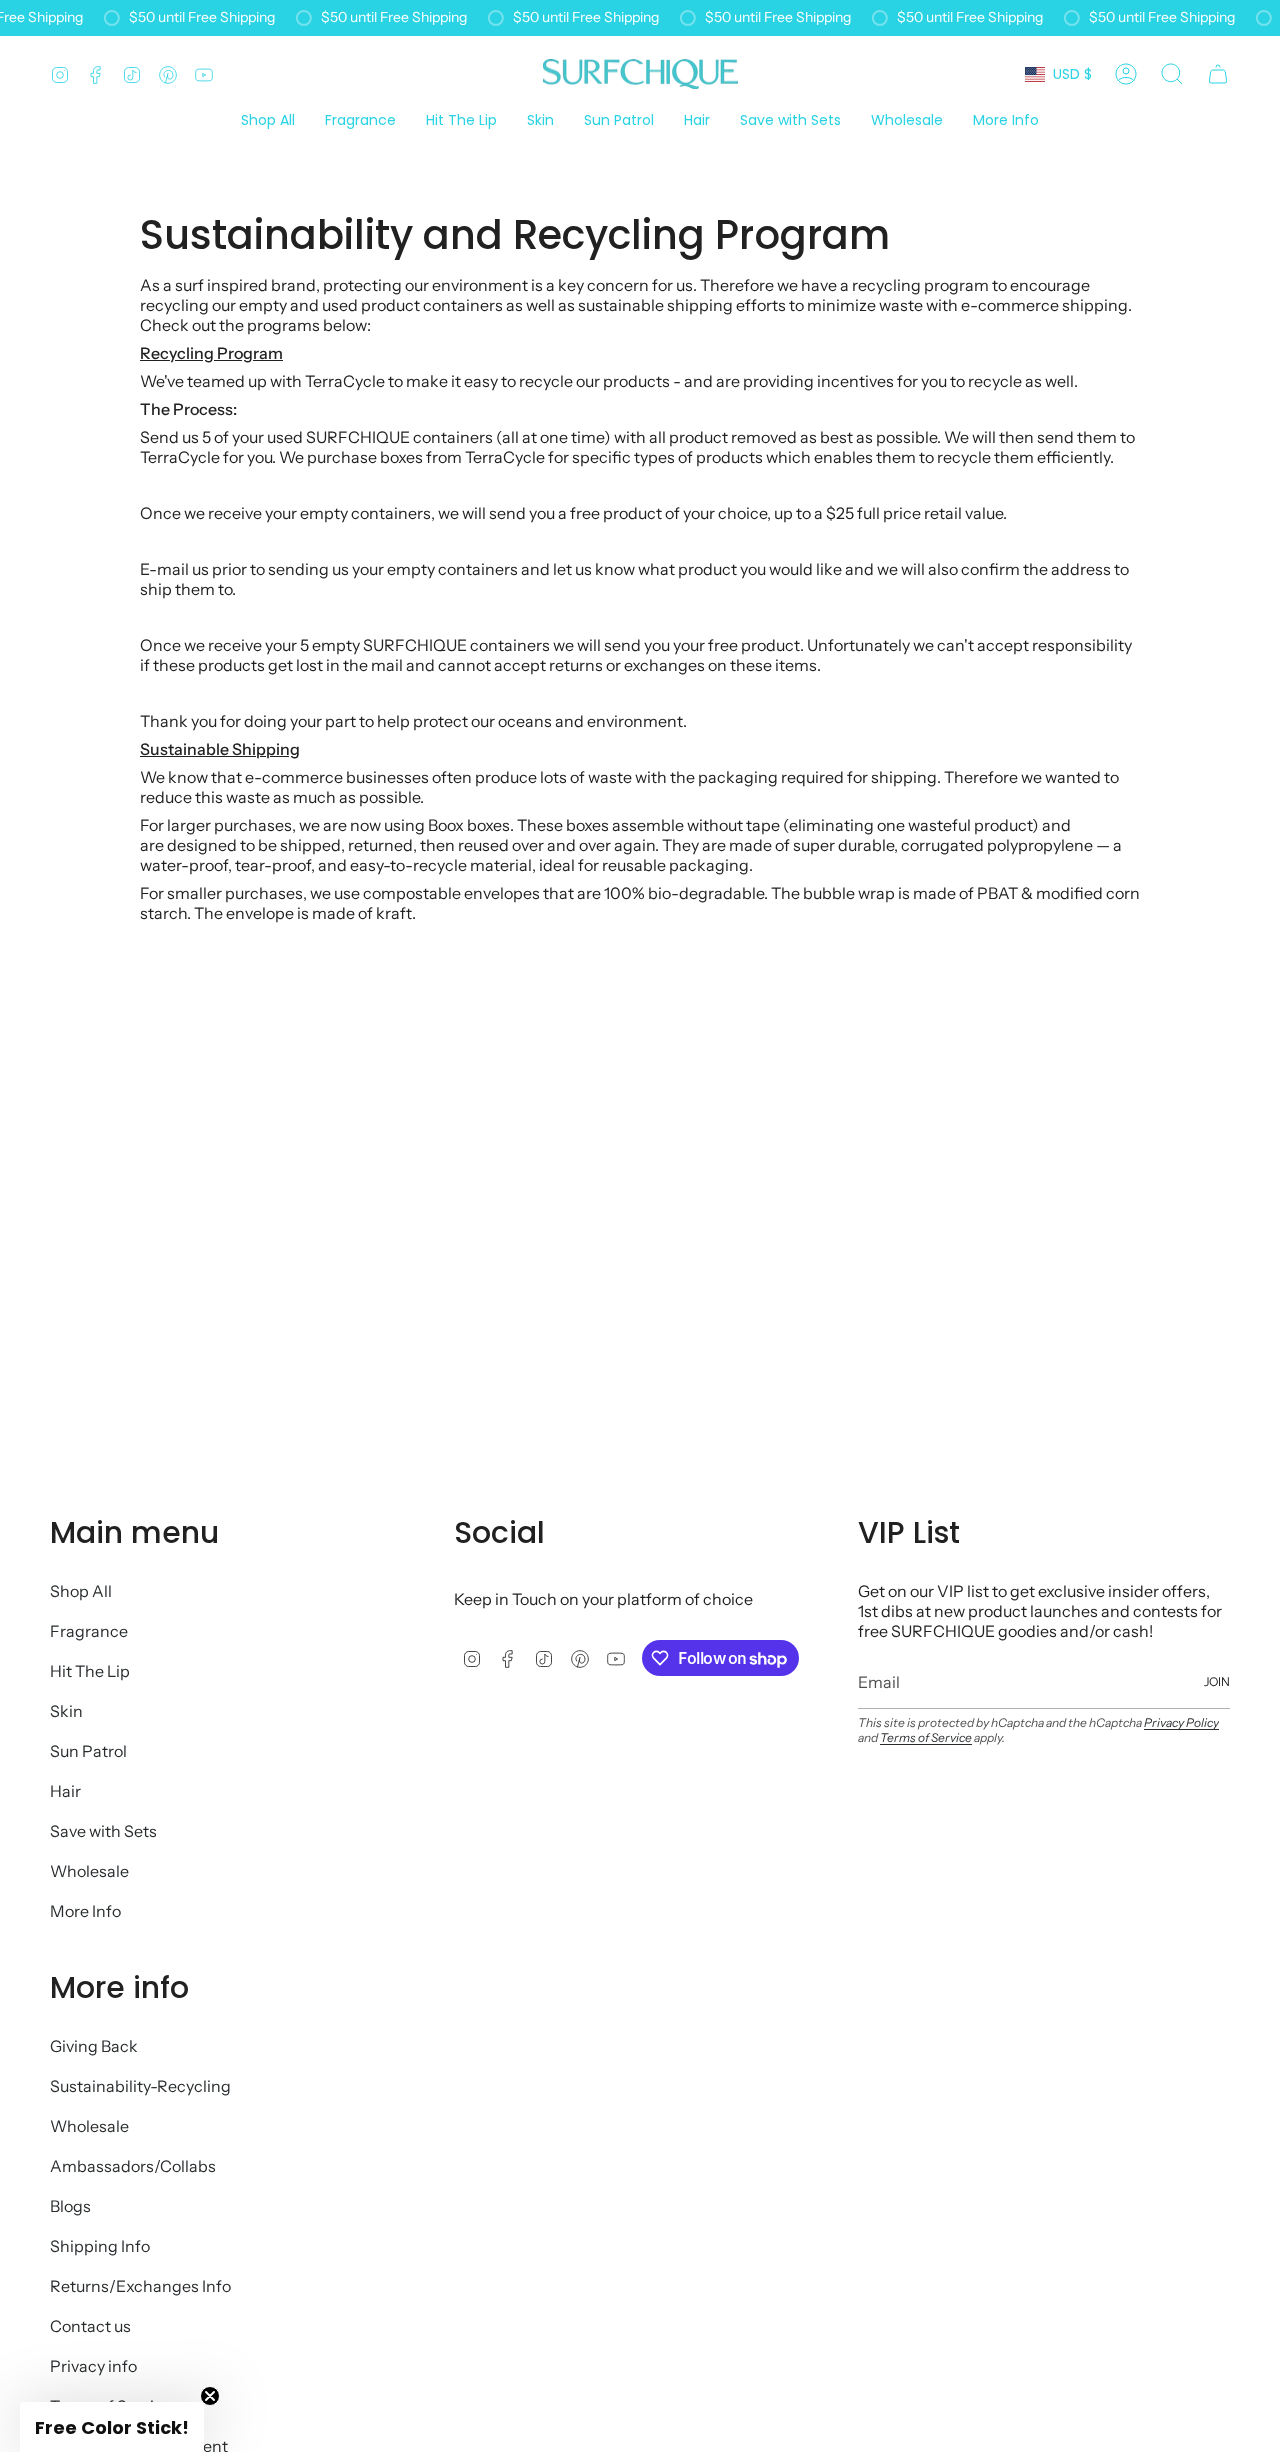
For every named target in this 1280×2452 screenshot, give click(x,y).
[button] (1006, 121)
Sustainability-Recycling (140, 2086)
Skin (66, 1711)
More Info (85, 1911)
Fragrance (89, 1631)
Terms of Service (926, 1737)
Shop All (81, 1591)
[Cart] (1218, 74)
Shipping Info (100, 2246)
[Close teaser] (210, 2396)
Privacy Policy (1181, 1722)
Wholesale (89, 1871)
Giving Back (94, 2046)
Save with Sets (103, 1831)
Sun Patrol (88, 1751)
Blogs (70, 2206)
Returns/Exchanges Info (140, 2286)
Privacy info (93, 2366)
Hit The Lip (90, 1671)
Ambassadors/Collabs (133, 2166)
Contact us (90, 2326)
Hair (65, 1791)
